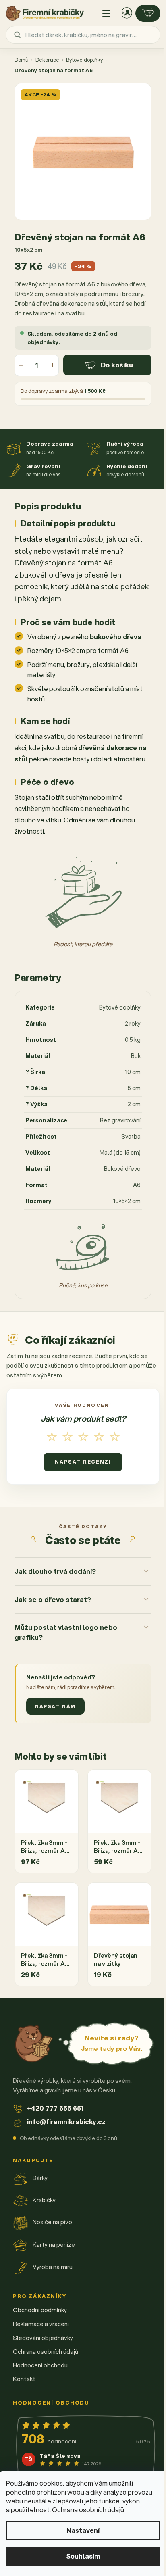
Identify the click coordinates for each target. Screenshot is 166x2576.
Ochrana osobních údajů (88, 2510)
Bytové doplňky (84, 60)
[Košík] (148, 13)
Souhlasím (83, 2556)
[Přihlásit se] (125, 13)
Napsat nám (55, 1711)
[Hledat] (17, 35)
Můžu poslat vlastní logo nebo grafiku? (66, 1637)
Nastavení (83, 2530)
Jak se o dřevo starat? (53, 1605)
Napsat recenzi (83, 1462)
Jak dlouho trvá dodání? (55, 1576)
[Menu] (106, 13)
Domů (22, 60)
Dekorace (47, 60)
